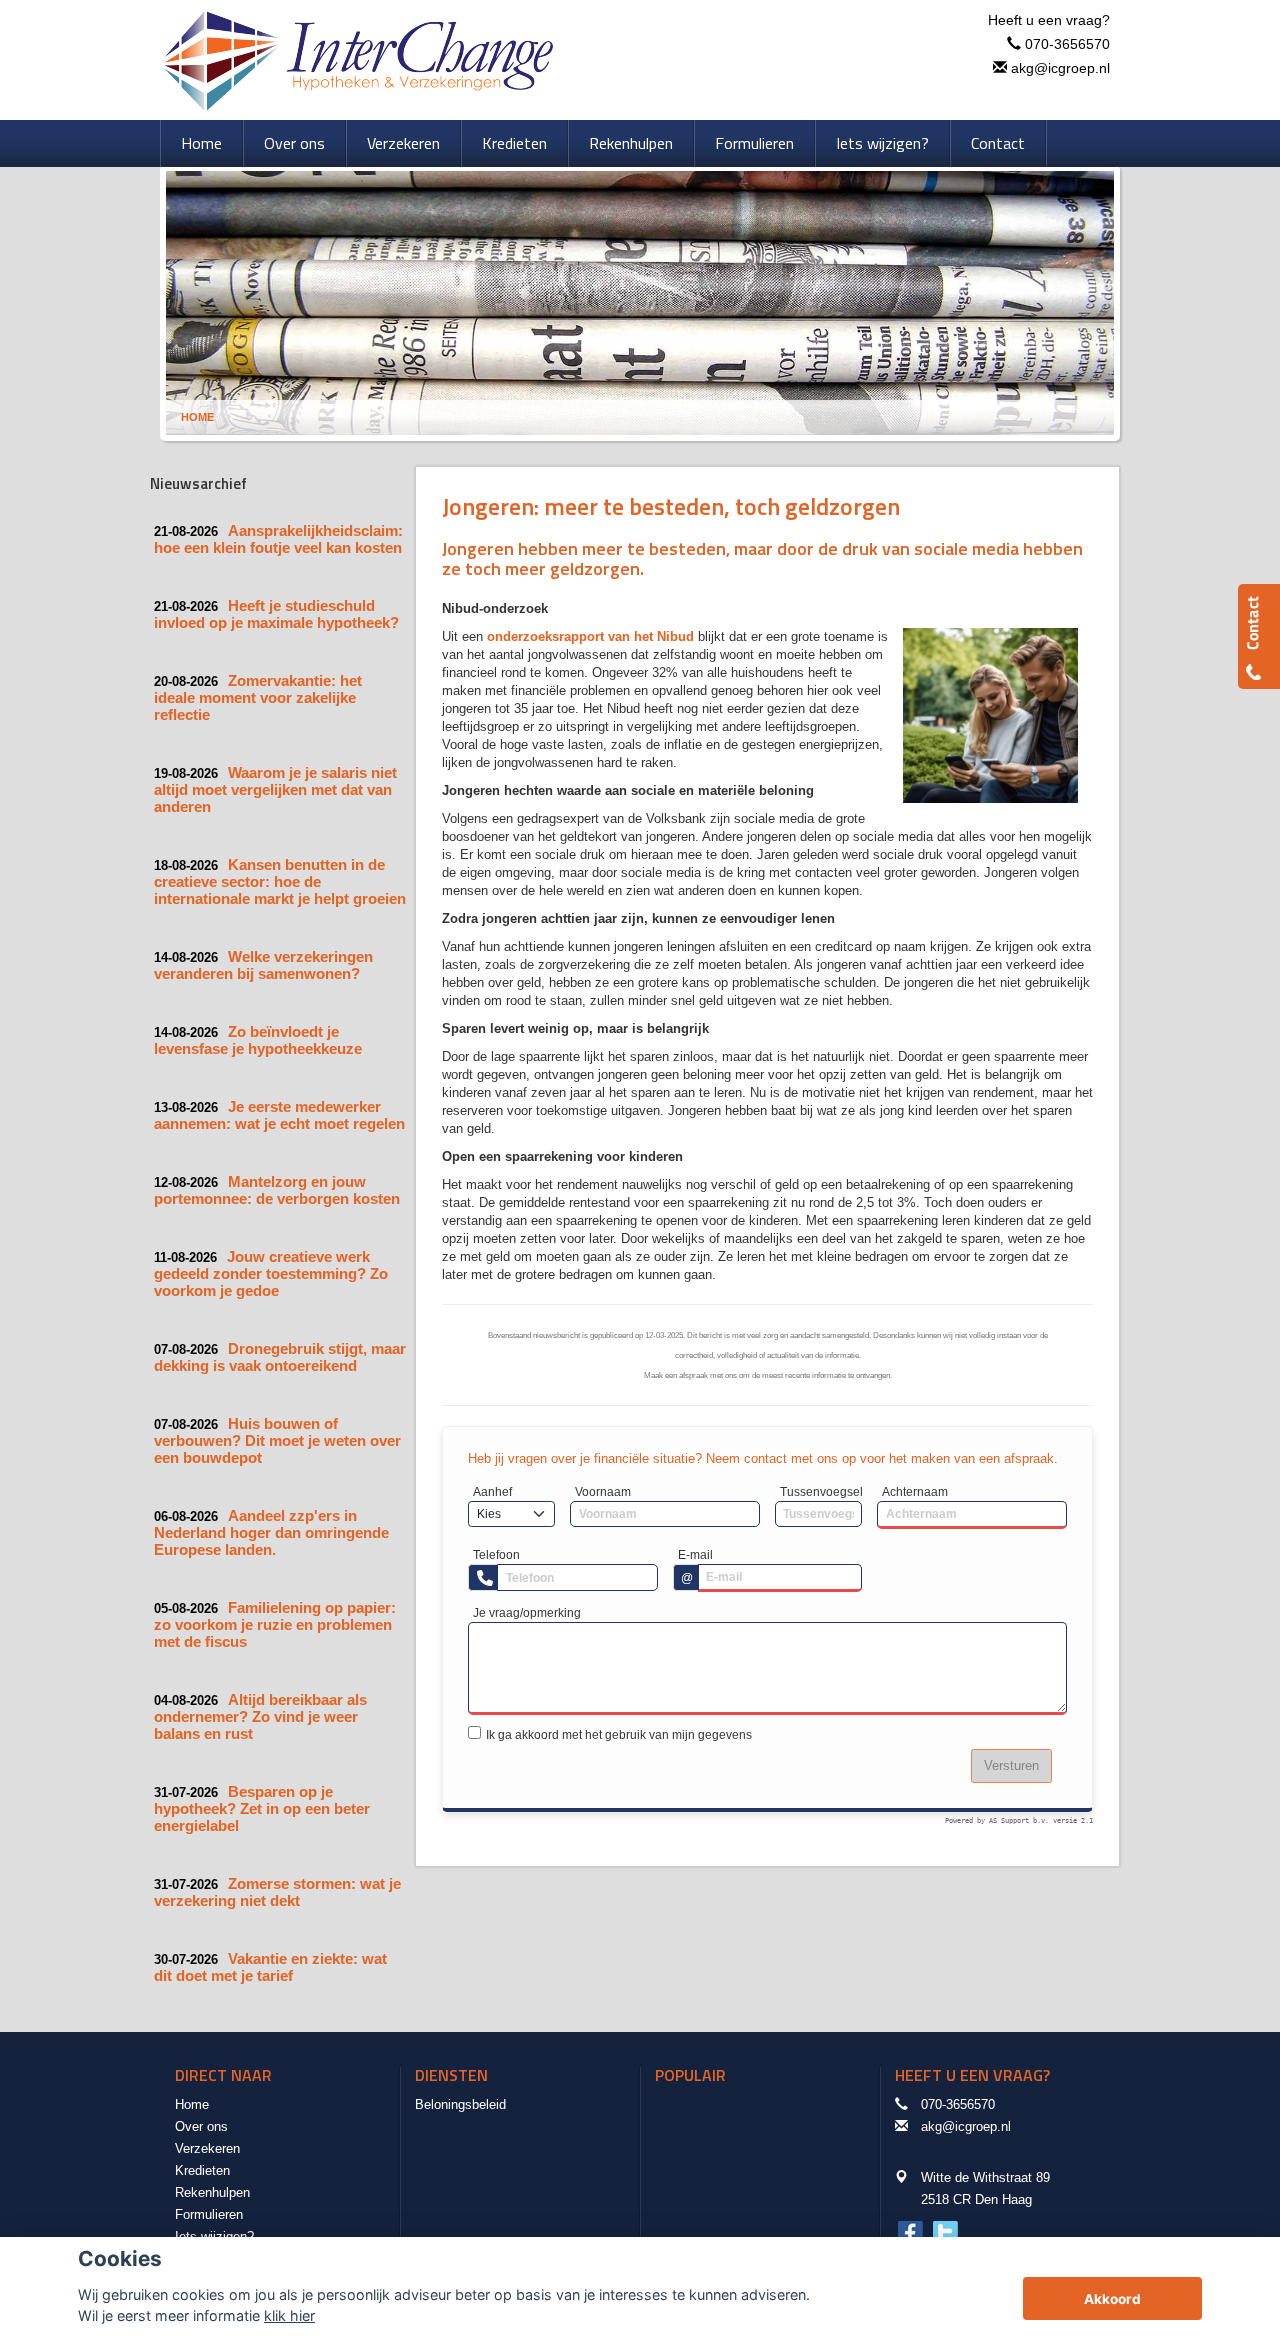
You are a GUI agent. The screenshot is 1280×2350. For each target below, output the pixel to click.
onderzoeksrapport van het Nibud (590, 636)
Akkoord (1112, 2299)
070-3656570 (1067, 44)
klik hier (289, 2315)
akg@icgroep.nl (1060, 68)
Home (197, 417)
